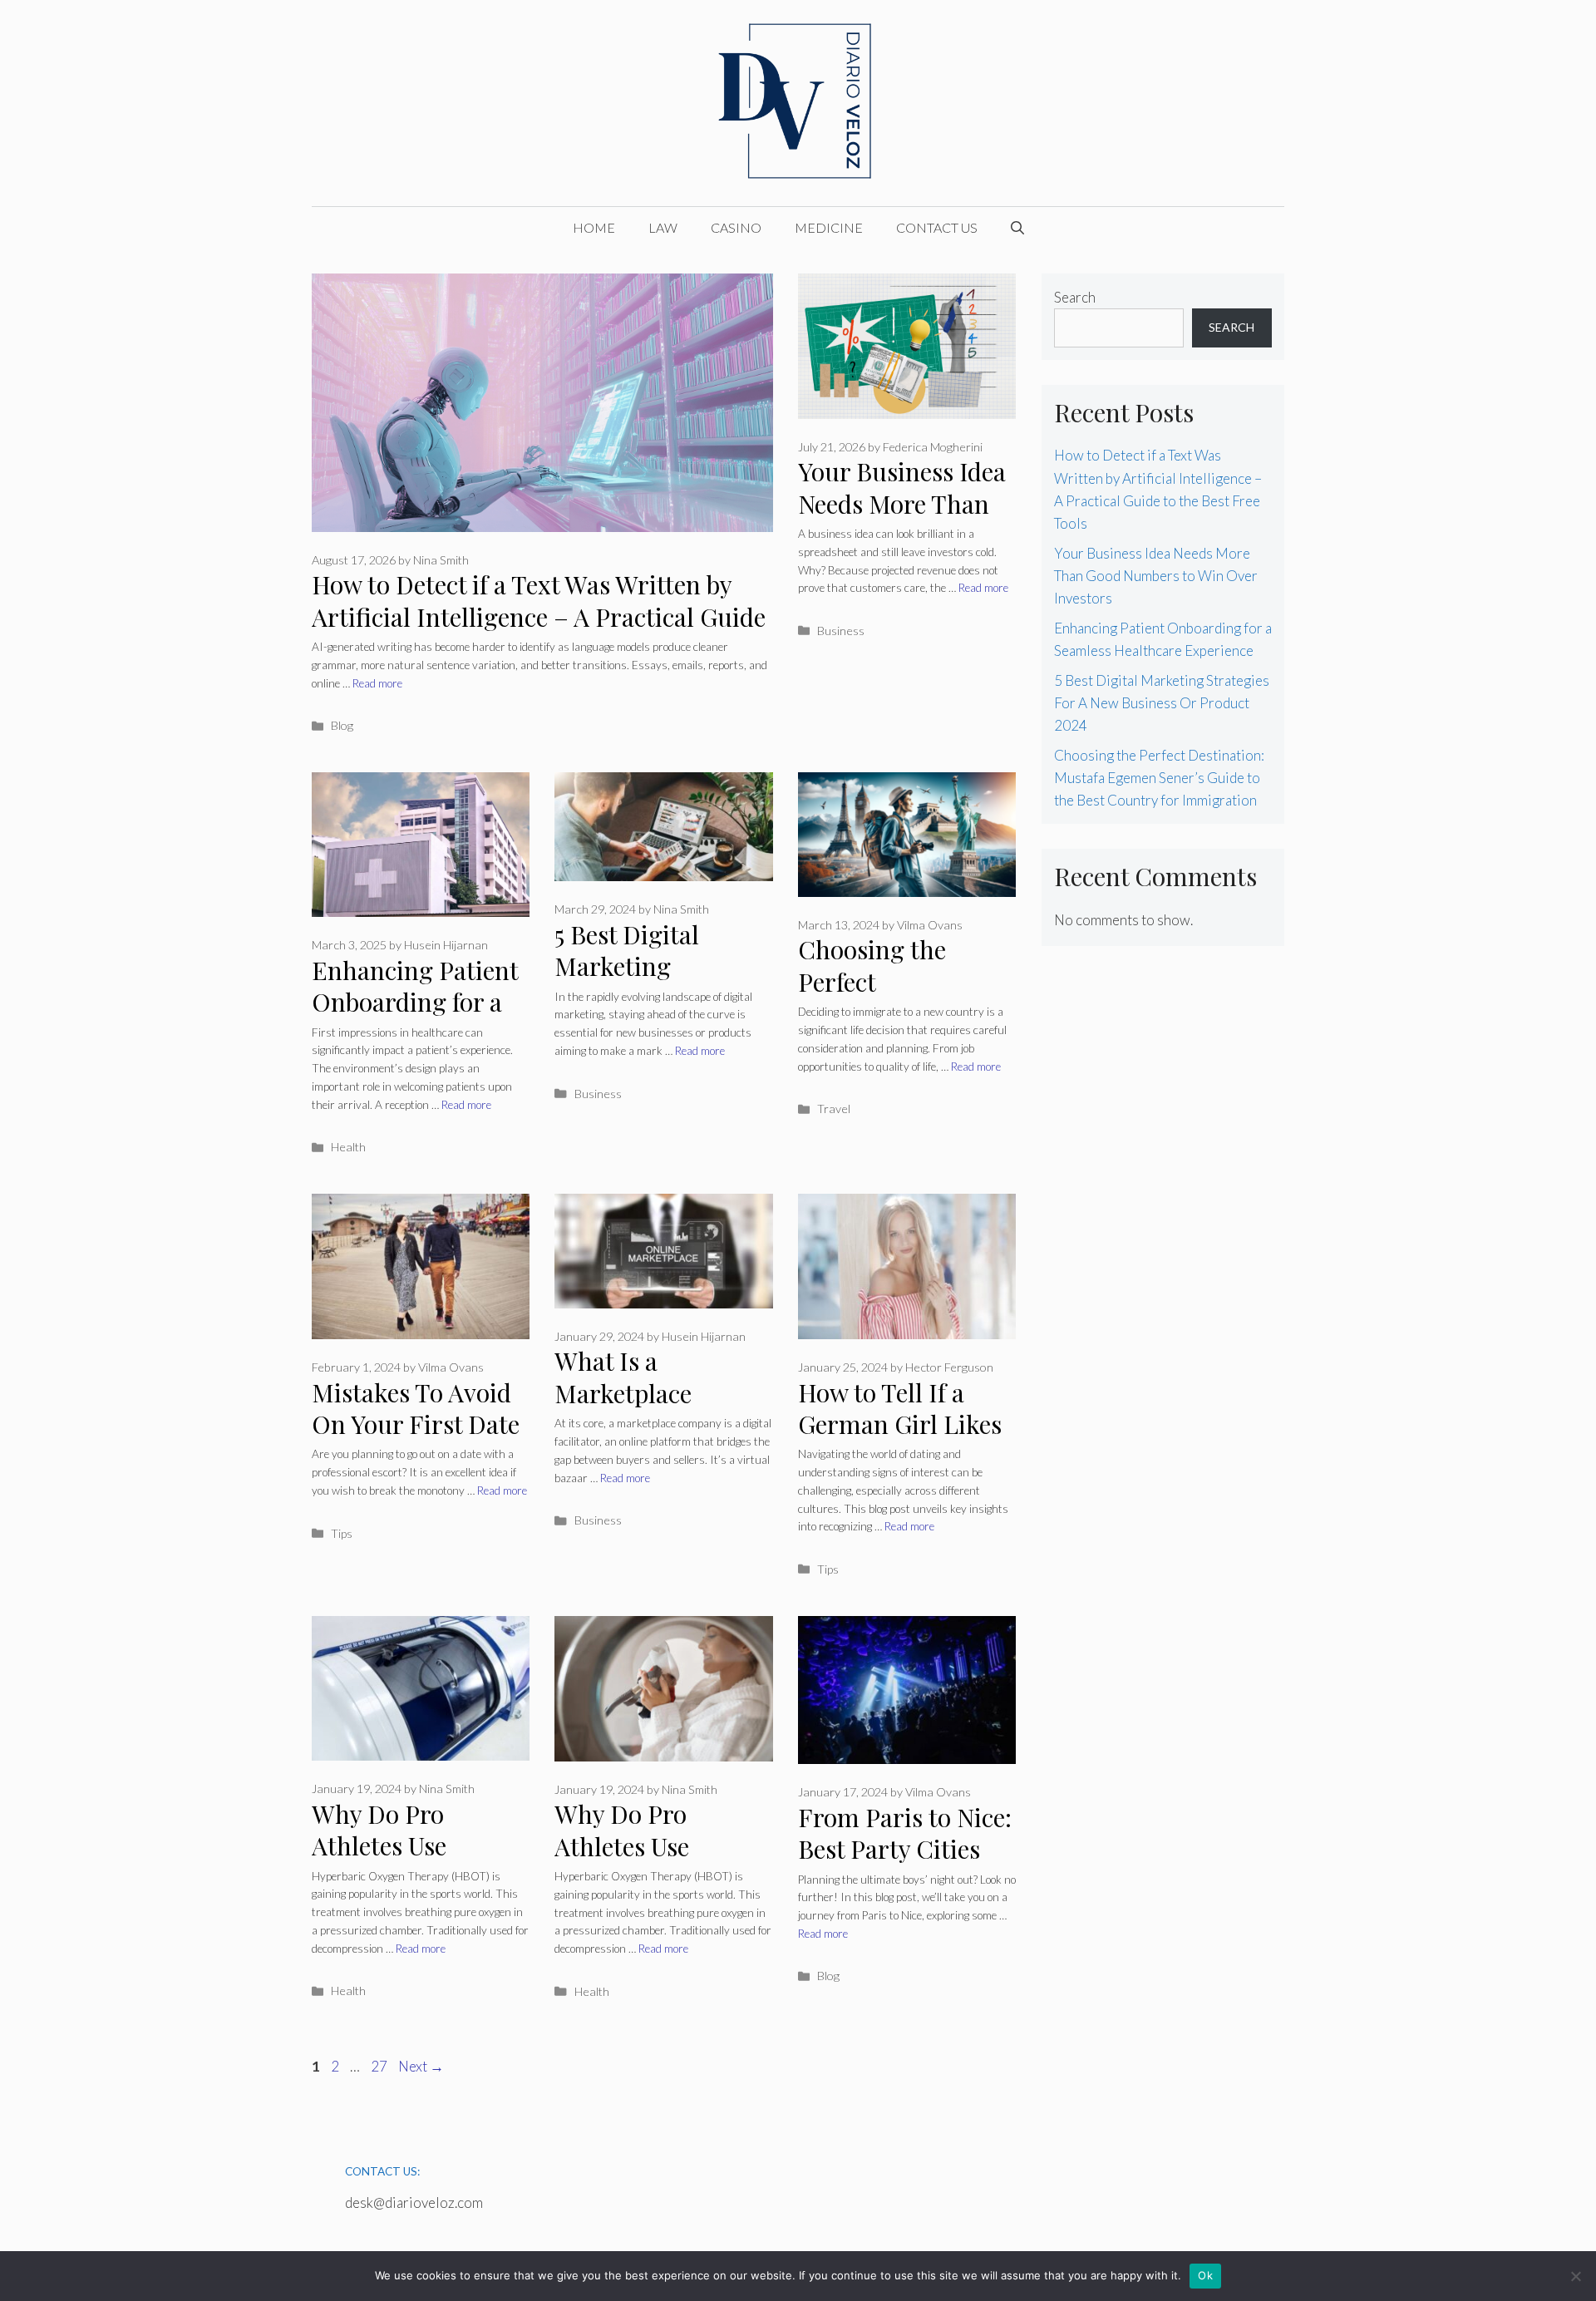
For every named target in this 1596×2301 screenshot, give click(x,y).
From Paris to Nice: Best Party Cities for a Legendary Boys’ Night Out (905, 1865)
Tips (342, 1533)
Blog (342, 725)
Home (594, 227)
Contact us (937, 227)
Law (663, 227)
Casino (736, 227)
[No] (1575, 2276)
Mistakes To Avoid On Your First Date (416, 1409)
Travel (834, 1109)
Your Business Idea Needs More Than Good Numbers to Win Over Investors (905, 520)
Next (421, 2066)
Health (348, 1147)
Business (841, 631)
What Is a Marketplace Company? (623, 1393)
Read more (377, 683)
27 (381, 2066)
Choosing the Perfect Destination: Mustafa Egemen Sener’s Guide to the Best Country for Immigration (1159, 778)
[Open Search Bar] (1017, 228)
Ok (1205, 2275)
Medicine (829, 227)
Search (1075, 297)
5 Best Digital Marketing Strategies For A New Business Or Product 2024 (1162, 703)
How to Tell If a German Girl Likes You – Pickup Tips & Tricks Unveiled (900, 1441)
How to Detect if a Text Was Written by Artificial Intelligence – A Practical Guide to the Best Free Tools (539, 616)
